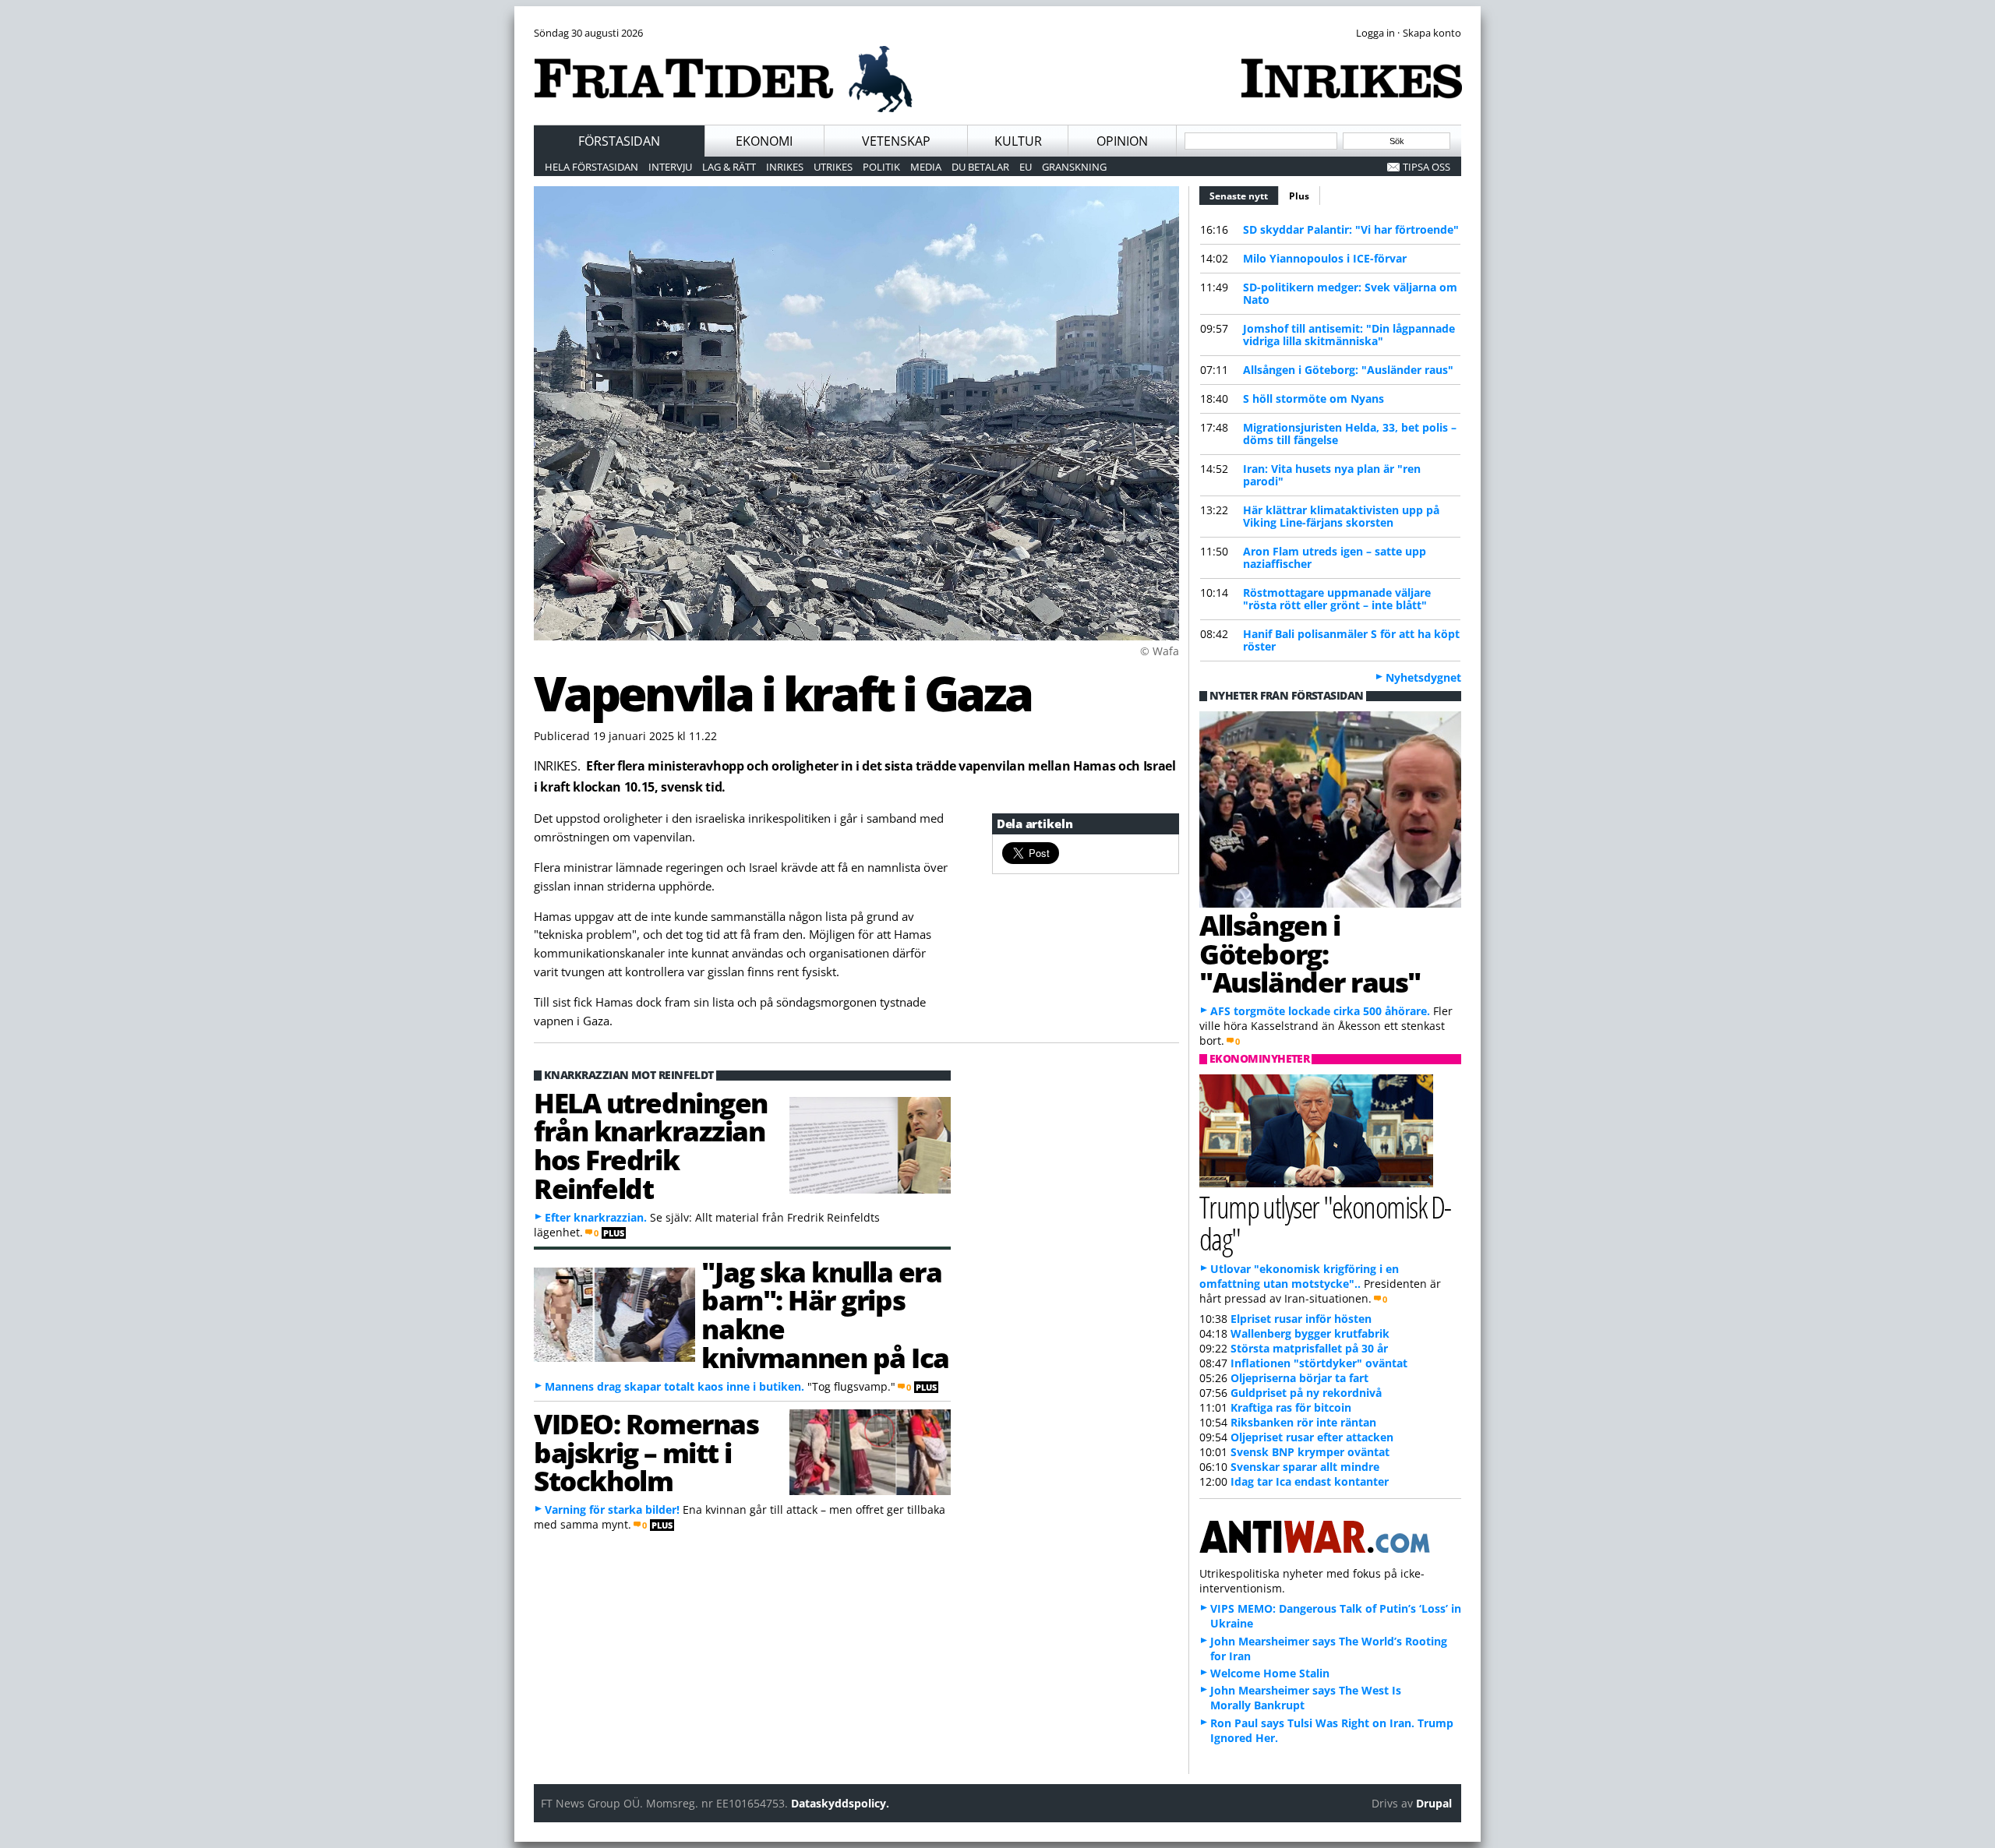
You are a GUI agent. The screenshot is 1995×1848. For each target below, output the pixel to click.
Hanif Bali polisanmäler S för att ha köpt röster (1351, 640)
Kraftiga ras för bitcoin (1291, 1407)
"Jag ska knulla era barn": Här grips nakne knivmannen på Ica (825, 1314)
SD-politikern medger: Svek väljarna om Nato (1350, 293)
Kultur (1018, 141)
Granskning (1074, 167)
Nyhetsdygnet (1423, 677)
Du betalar (980, 167)
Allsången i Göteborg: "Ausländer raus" (1348, 370)
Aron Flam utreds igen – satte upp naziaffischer (1335, 557)
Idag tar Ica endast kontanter (1310, 1481)
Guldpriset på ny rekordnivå (1306, 1393)
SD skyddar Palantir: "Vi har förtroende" (1351, 229)
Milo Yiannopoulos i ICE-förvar (1325, 258)
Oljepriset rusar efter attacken (1312, 1437)
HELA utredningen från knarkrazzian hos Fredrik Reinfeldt (651, 1145)
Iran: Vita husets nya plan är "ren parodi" (1332, 475)
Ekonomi (764, 141)
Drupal (1434, 1803)
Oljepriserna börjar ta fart (1299, 1378)
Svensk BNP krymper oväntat (1310, 1452)
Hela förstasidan (591, 167)
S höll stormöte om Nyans (1314, 399)
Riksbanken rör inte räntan (1303, 1422)
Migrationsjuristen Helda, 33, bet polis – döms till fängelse (1350, 434)
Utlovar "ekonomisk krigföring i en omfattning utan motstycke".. (1299, 1276)
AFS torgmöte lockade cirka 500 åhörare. (1320, 1011)
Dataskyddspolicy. (840, 1803)
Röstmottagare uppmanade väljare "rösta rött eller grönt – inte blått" (1337, 599)
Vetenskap (896, 141)
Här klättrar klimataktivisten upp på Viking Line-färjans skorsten (1341, 516)
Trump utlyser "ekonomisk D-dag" (1325, 1222)
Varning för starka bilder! (612, 1509)
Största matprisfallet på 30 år (1309, 1348)
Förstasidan (619, 141)
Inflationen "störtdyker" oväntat (1319, 1363)
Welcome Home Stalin (1270, 1673)
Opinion (1122, 141)
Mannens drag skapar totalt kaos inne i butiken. (674, 1386)
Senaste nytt (1244, 196)
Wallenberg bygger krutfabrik (1310, 1333)
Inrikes (785, 167)
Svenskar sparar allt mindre (1305, 1467)
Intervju (670, 167)
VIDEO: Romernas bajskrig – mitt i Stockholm (646, 1452)
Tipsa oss (1427, 167)
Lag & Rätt (729, 167)
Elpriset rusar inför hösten (1301, 1319)
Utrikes (833, 167)
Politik (881, 167)
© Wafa (1160, 651)
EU (1026, 167)
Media (926, 167)
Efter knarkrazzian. (596, 1217)
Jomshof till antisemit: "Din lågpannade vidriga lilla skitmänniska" (1349, 335)
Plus (1299, 196)
